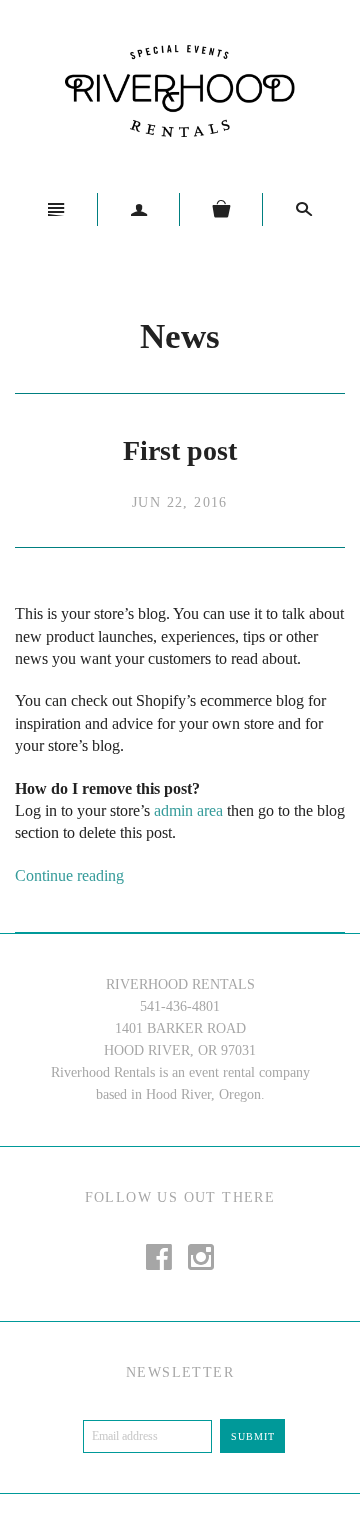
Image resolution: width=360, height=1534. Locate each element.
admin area (188, 810)
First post (180, 450)
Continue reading (69, 875)
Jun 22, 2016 (180, 502)
